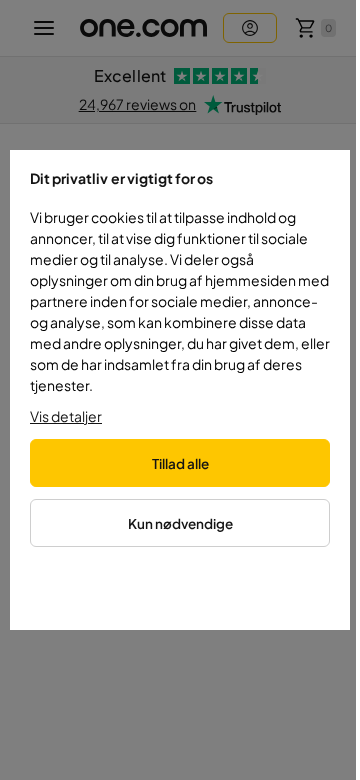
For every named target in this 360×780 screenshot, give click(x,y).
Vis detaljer (66, 416)
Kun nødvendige (180, 523)
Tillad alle (180, 463)
